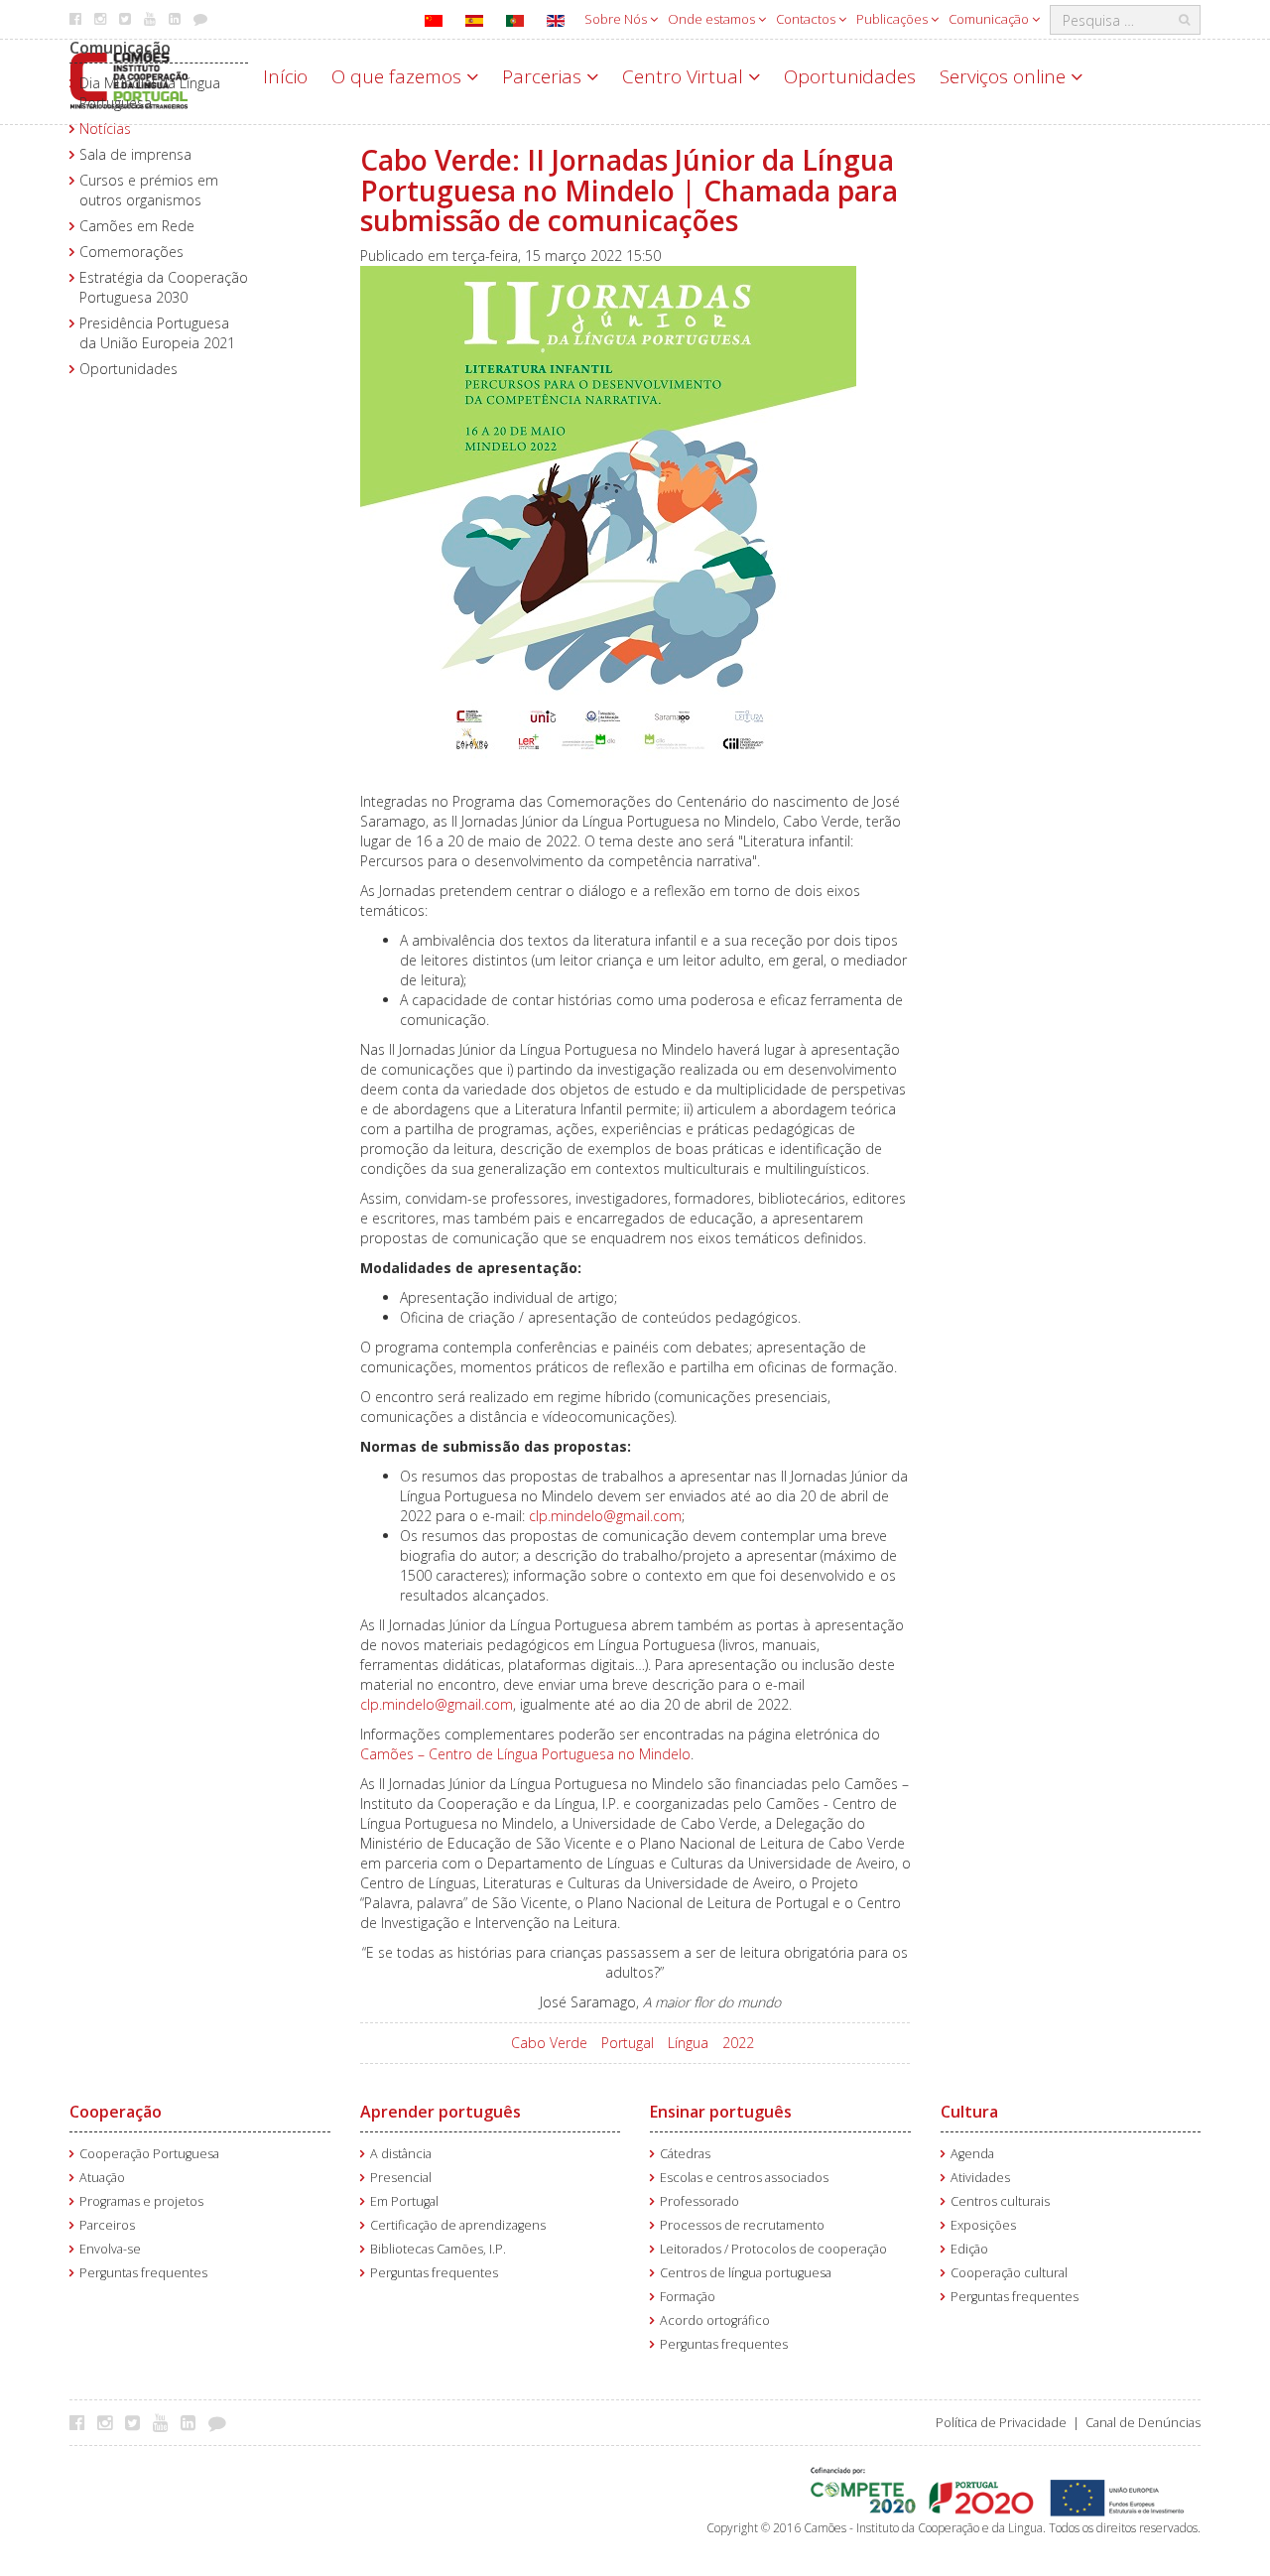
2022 (738, 2043)
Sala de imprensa (135, 154)
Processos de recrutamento (742, 2225)
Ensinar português (721, 2112)
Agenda (972, 2154)
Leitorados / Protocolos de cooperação (773, 2249)
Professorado (699, 2201)
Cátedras (685, 2154)
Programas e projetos (141, 2201)
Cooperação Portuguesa (149, 2154)
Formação (688, 2297)
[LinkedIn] (193, 2422)
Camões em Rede (137, 226)
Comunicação (990, 19)
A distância (401, 2154)
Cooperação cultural (1009, 2273)
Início (285, 76)
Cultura (969, 2112)
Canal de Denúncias (1143, 2423)
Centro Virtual (685, 76)
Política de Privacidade (1001, 2423)
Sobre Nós (617, 19)
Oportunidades (850, 76)
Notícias (105, 129)
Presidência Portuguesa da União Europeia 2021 (157, 333)
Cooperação (116, 2112)
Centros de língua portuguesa (746, 2273)
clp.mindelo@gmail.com (605, 1516)
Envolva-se (110, 2249)
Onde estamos (713, 19)
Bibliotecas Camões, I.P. (438, 2249)
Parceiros (107, 2225)
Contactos (807, 19)
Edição (969, 2249)
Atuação (102, 2178)
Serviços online (1005, 76)
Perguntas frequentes (143, 2273)
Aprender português (441, 2112)
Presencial (401, 2178)
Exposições (983, 2225)
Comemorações (131, 252)
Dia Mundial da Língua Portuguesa (150, 93)
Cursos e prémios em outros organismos (149, 190)
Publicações (893, 19)
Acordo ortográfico (715, 2320)
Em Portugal (404, 2201)
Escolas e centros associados (744, 2178)
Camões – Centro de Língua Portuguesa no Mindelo (525, 1754)
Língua (688, 2043)
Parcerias (544, 76)
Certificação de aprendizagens (458, 2225)
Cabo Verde (549, 2043)
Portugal (628, 2043)
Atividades (980, 2178)
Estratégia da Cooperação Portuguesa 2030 (164, 287)
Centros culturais (1000, 2201)
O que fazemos (399, 76)
